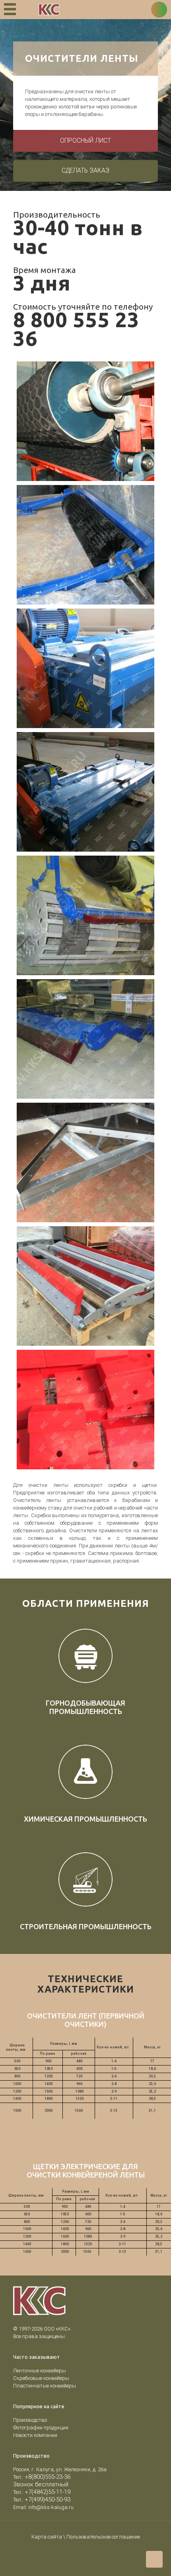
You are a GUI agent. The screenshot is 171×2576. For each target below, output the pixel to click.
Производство (30, 2420)
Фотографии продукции (41, 2428)
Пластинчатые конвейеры (45, 2386)
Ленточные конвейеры (40, 2371)
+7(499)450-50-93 (48, 2499)
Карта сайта (47, 2537)
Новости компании (35, 2435)
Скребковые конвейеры (41, 2378)
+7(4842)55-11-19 (48, 2492)
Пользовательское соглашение (103, 2537)
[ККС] (49, 10)
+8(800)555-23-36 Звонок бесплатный (42, 2481)
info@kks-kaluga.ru (51, 2507)
